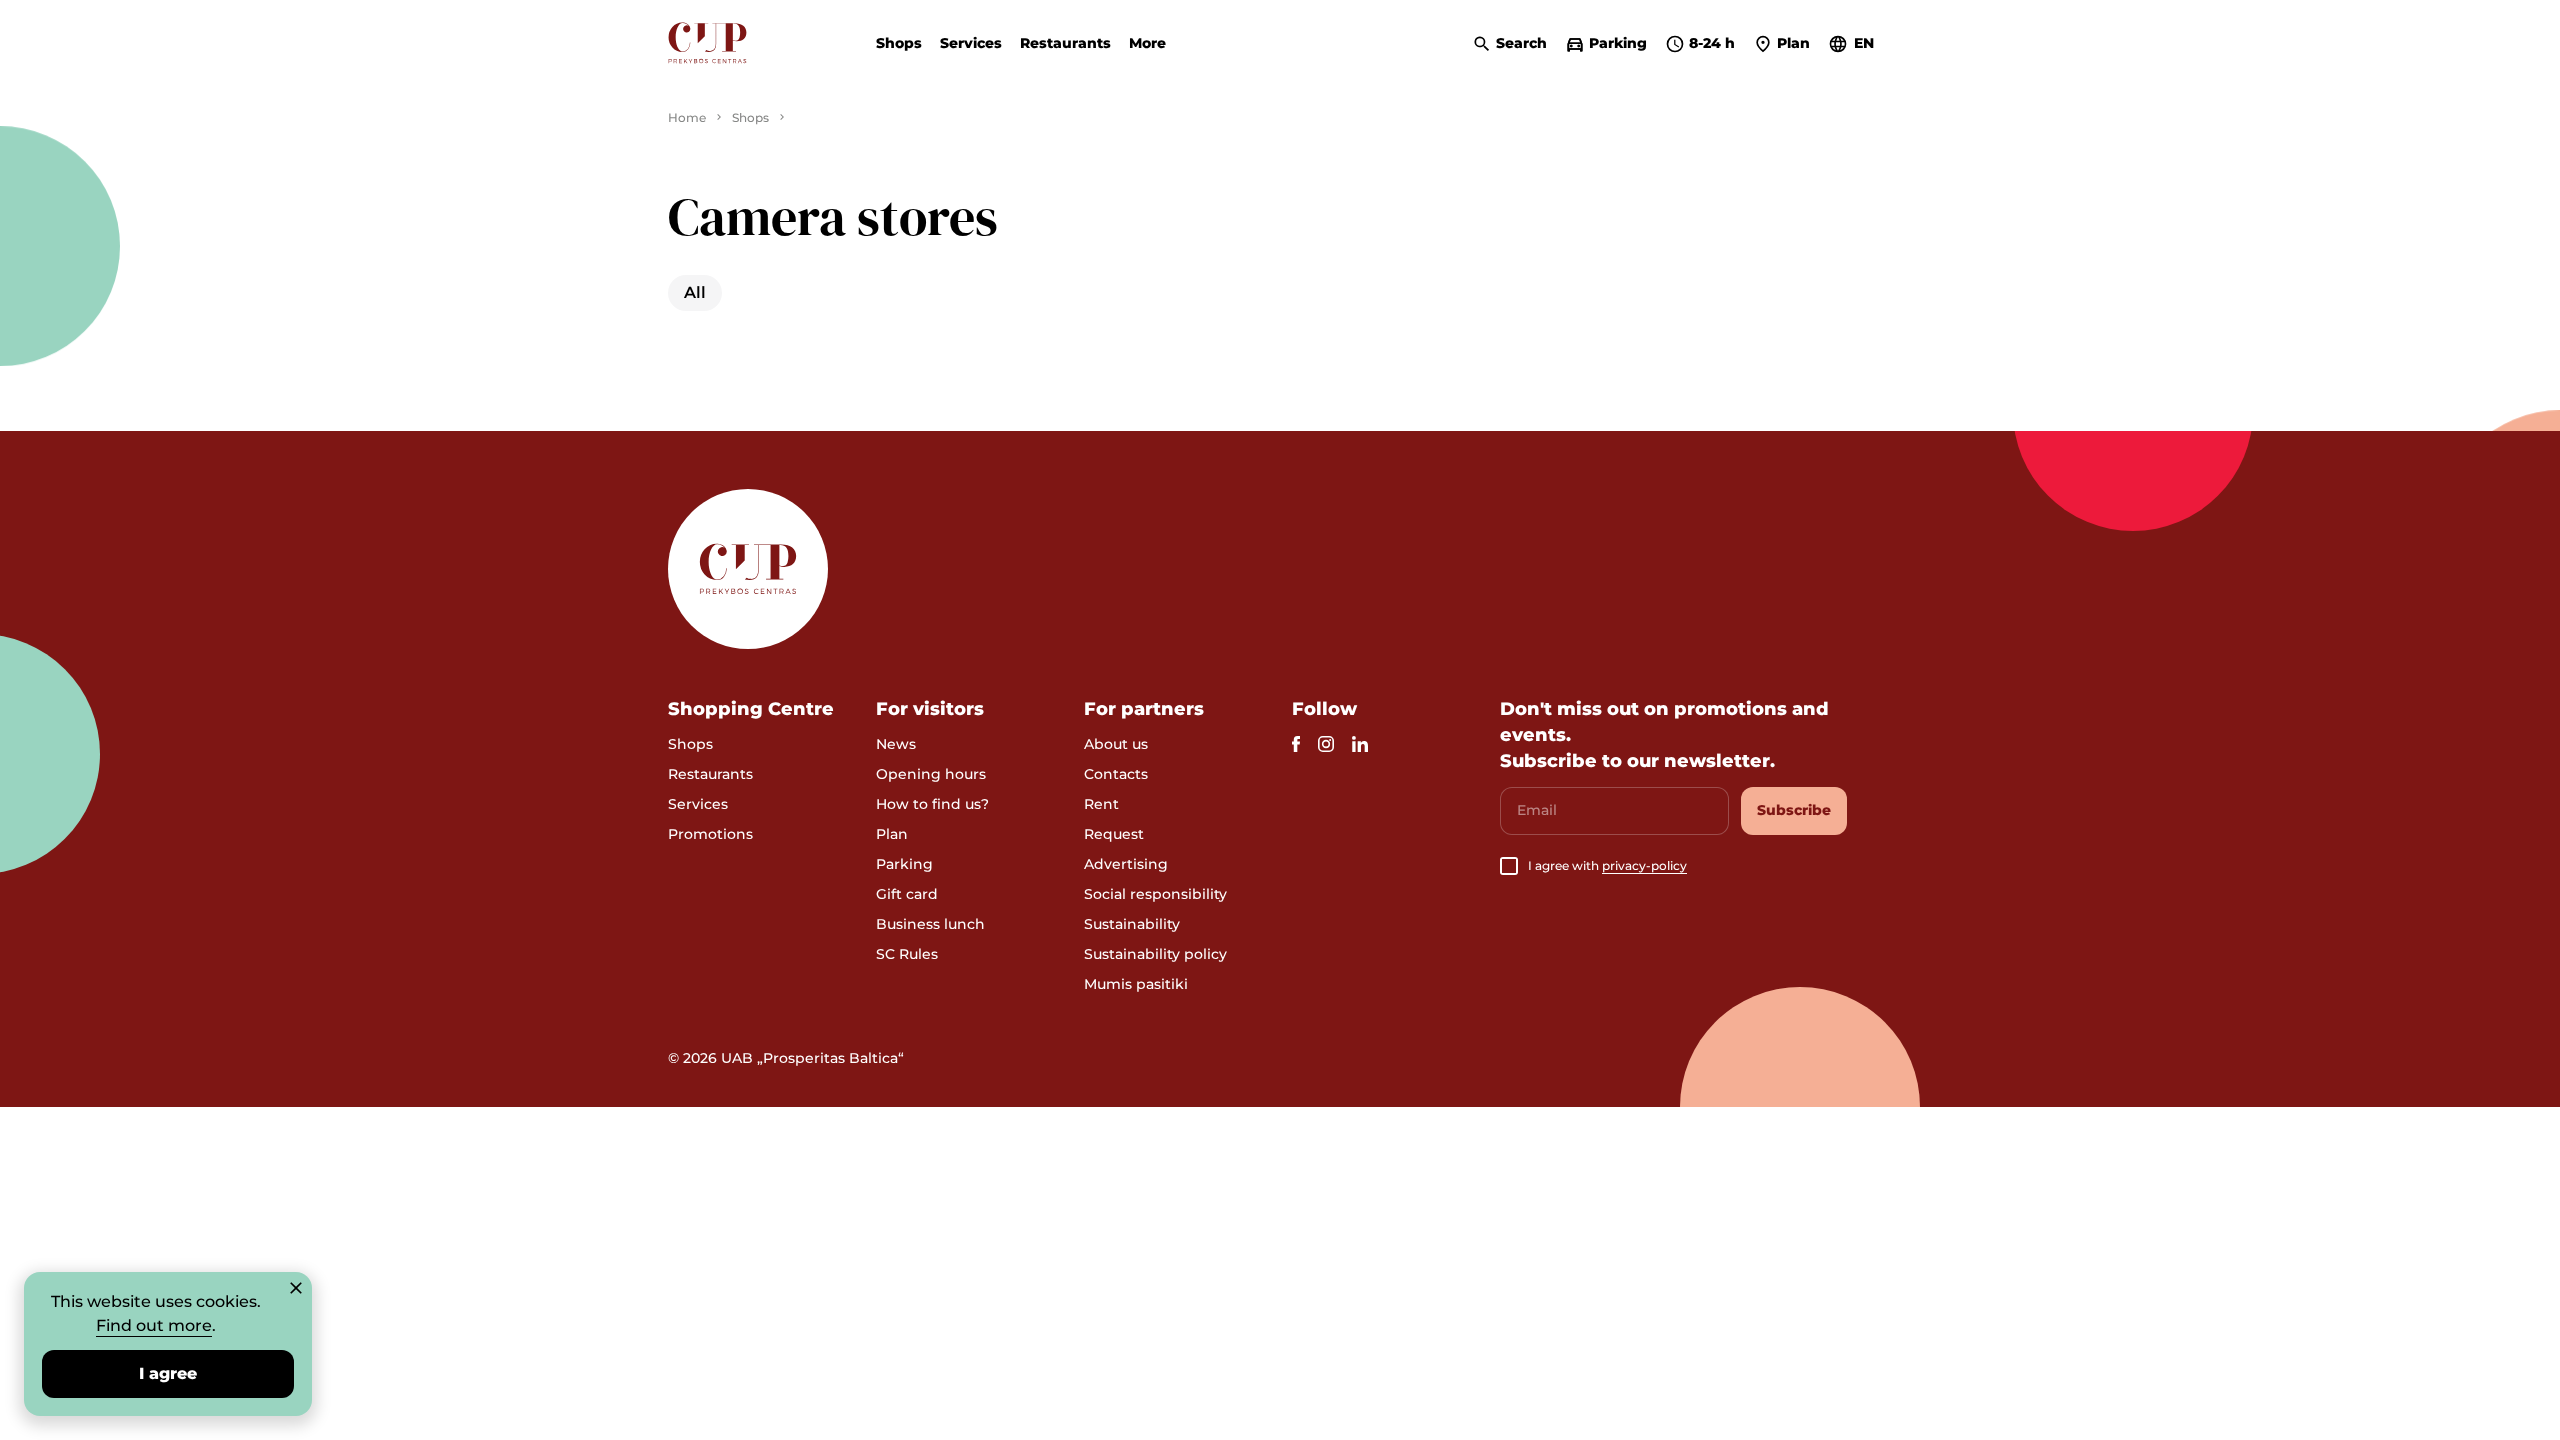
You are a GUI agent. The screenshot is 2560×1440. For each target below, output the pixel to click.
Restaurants (1065, 43)
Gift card (907, 894)
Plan (892, 834)
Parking (904, 864)
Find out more (154, 1325)
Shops (899, 43)
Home (687, 117)
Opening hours (931, 774)
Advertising (1126, 864)
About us (1116, 744)
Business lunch (930, 924)
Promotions (710, 834)
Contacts (1116, 774)
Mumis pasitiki (1136, 984)
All (695, 292)
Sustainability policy (1155, 954)
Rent (1101, 804)
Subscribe (1794, 810)
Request (1114, 834)
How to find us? (932, 804)
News (896, 744)
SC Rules (907, 954)
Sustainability (1132, 924)
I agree (168, 1373)
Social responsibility (1155, 894)
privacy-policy (1644, 865)
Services (971, 43)
